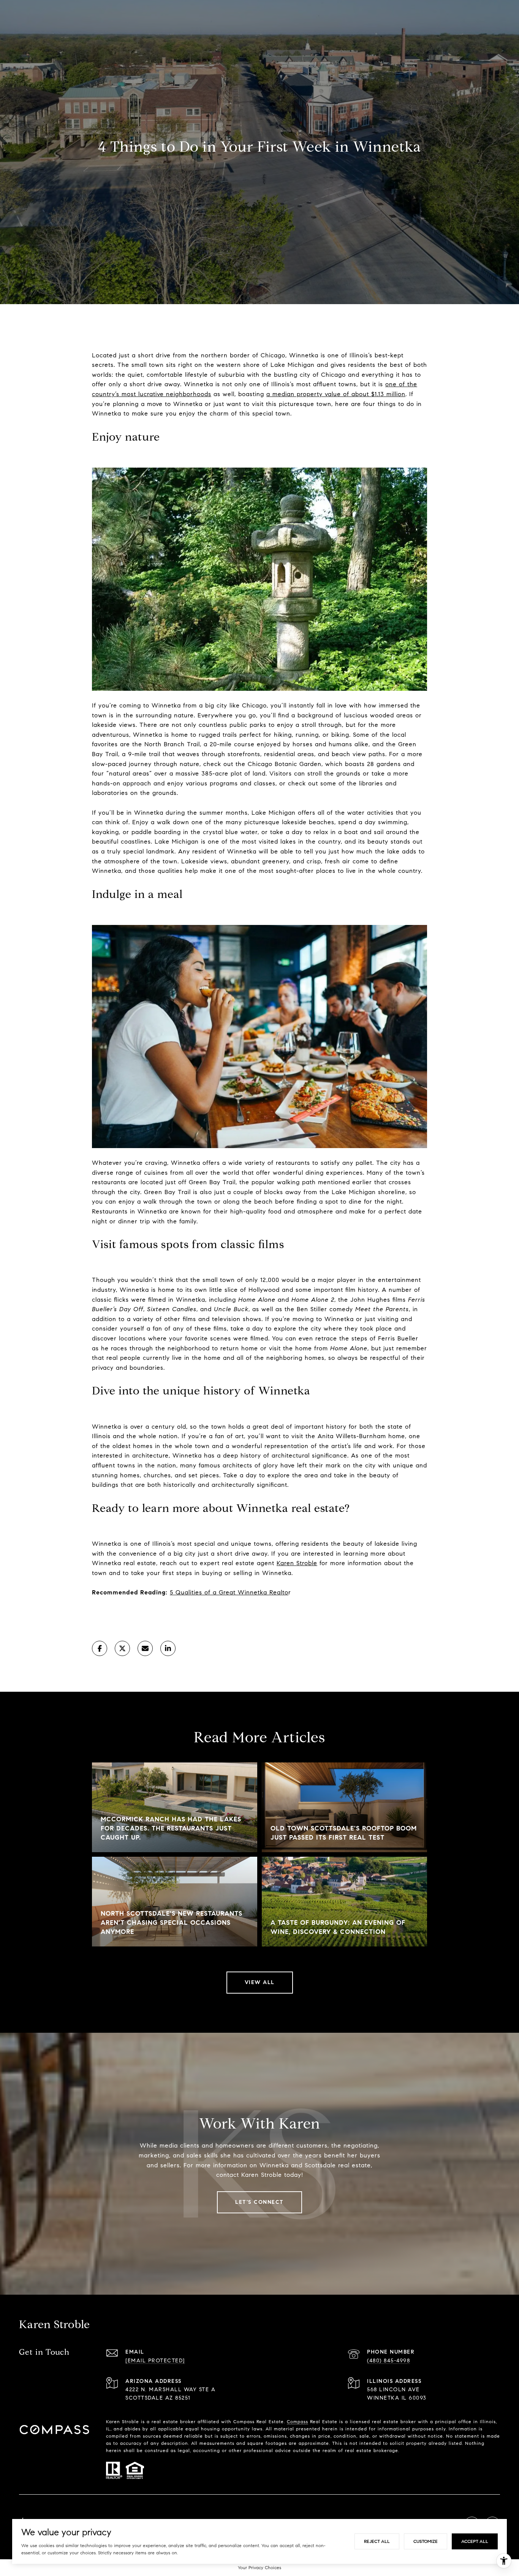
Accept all (475, 2541)
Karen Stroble (297, 1563)
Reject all (377, 2541)
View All (260, 1982)
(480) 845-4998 (388, 2361)
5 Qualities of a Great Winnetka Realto (229, 1592)
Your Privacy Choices (259, 2567)
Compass (297, 2421)
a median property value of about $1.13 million (336, 394)
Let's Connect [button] (259, 2202)
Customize (426, 2541)
